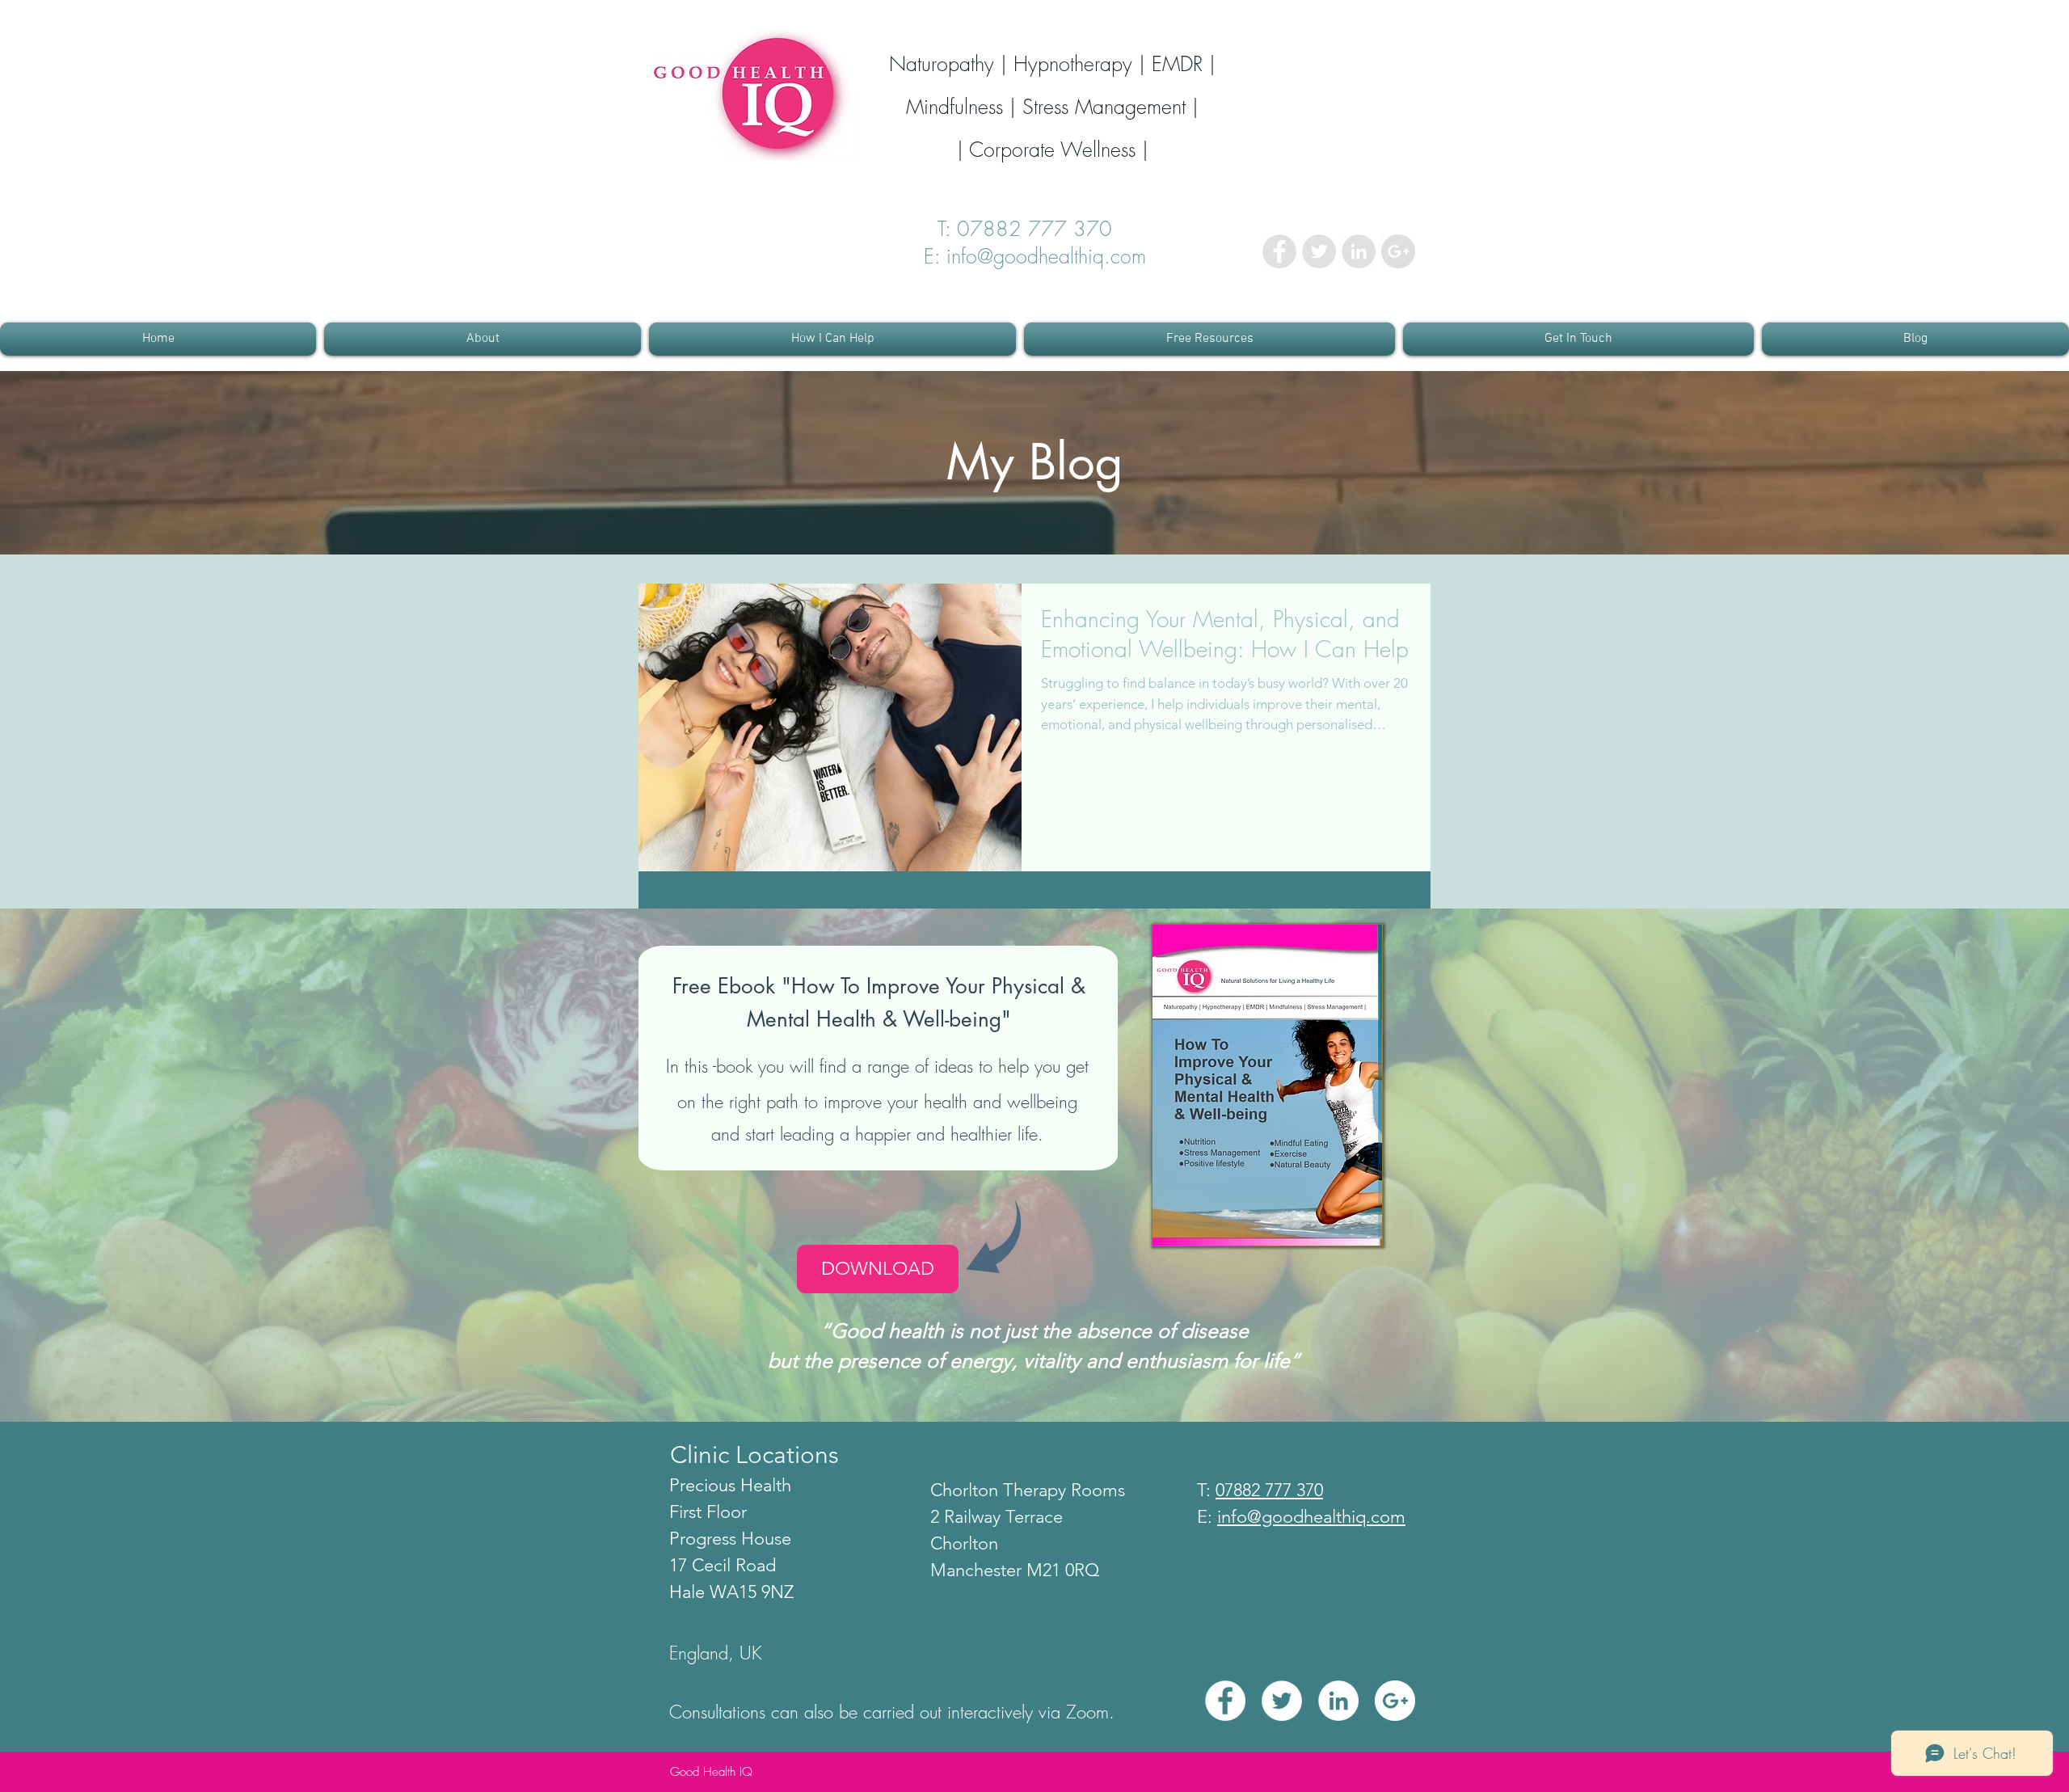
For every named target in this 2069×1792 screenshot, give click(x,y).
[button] (482, 339)
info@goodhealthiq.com (1311, 1517)
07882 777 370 (1044, 229)
